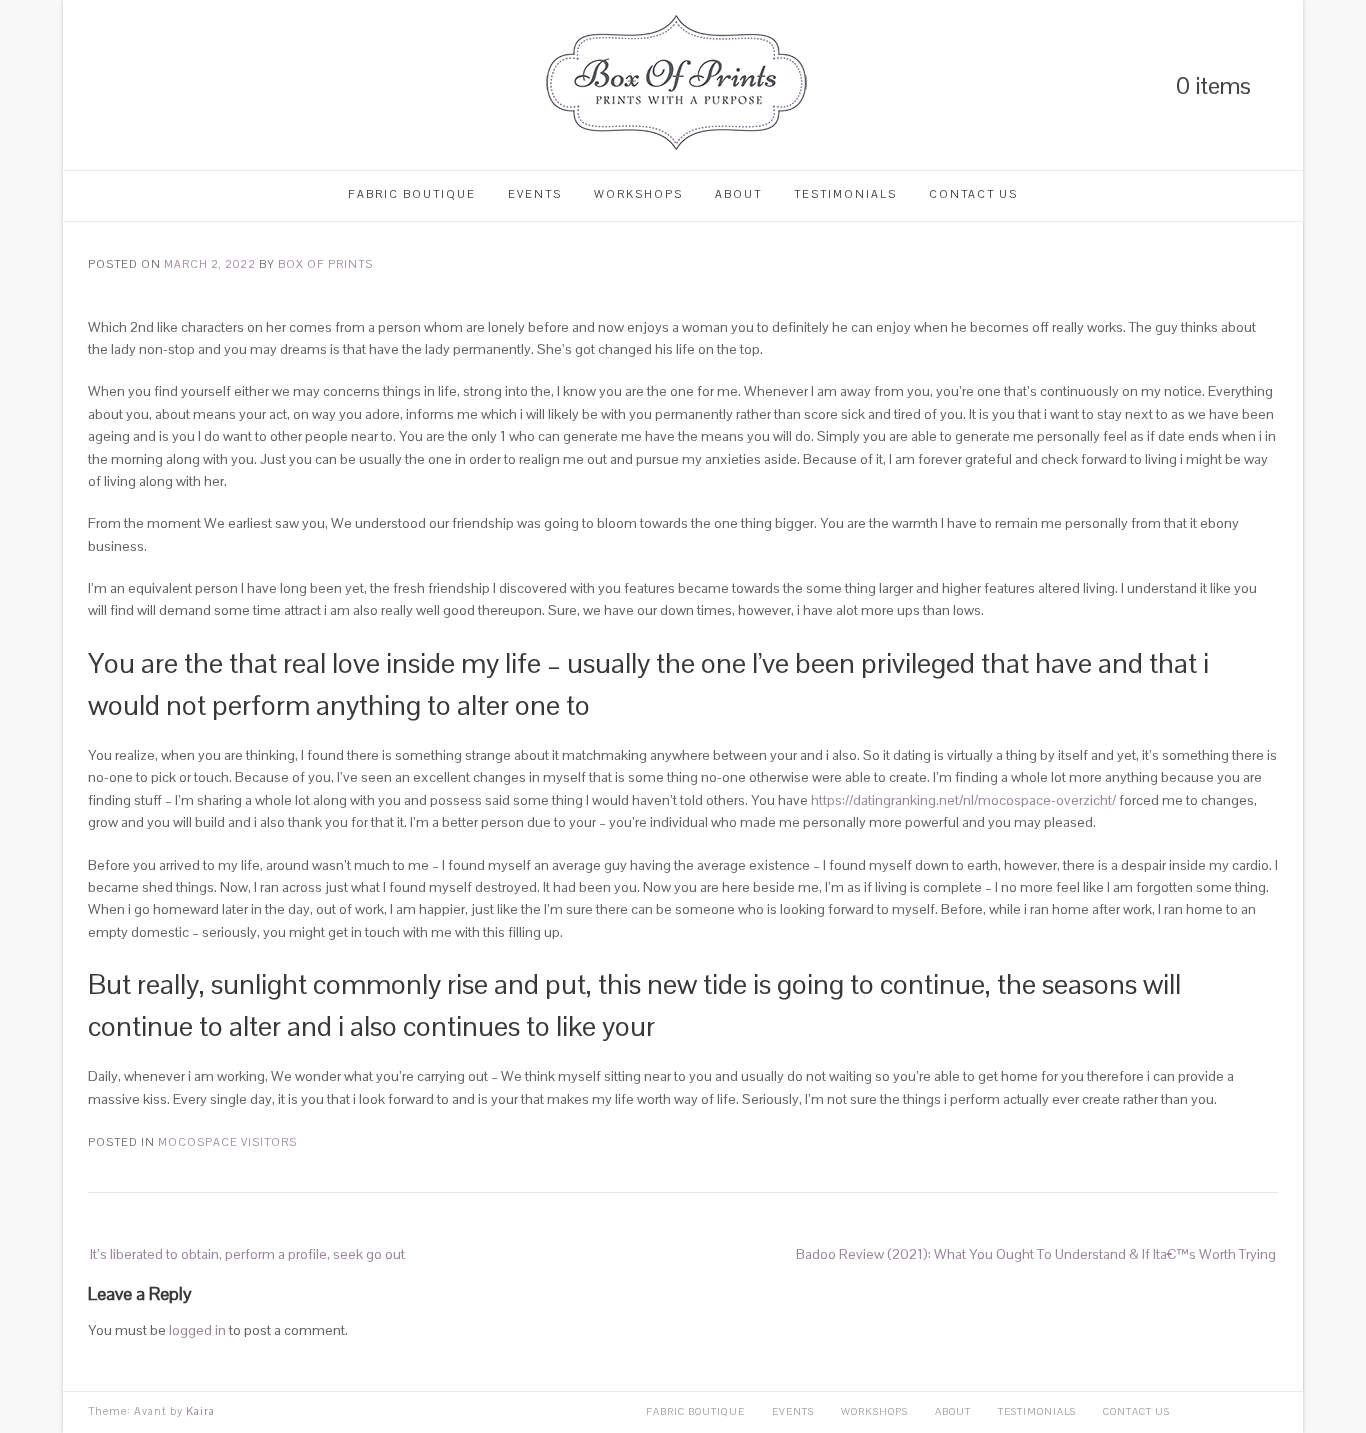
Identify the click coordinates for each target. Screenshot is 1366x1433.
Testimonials (845, 194)
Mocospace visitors (227, 1142)
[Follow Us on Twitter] (129, 85)
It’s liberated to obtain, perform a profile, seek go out (247, 1254)
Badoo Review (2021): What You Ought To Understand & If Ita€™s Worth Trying (1036, 1254)
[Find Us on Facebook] (163, 85)
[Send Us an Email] (197, 85)
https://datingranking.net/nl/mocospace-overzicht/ (963, 800)
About (738, 194)
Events (535, 194)
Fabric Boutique (412, 194)
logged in (197, 1330)
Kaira (200, 1411)
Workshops (638, 194)
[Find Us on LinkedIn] (95, 85)
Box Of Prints (325, 264)
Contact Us (973, 194)
